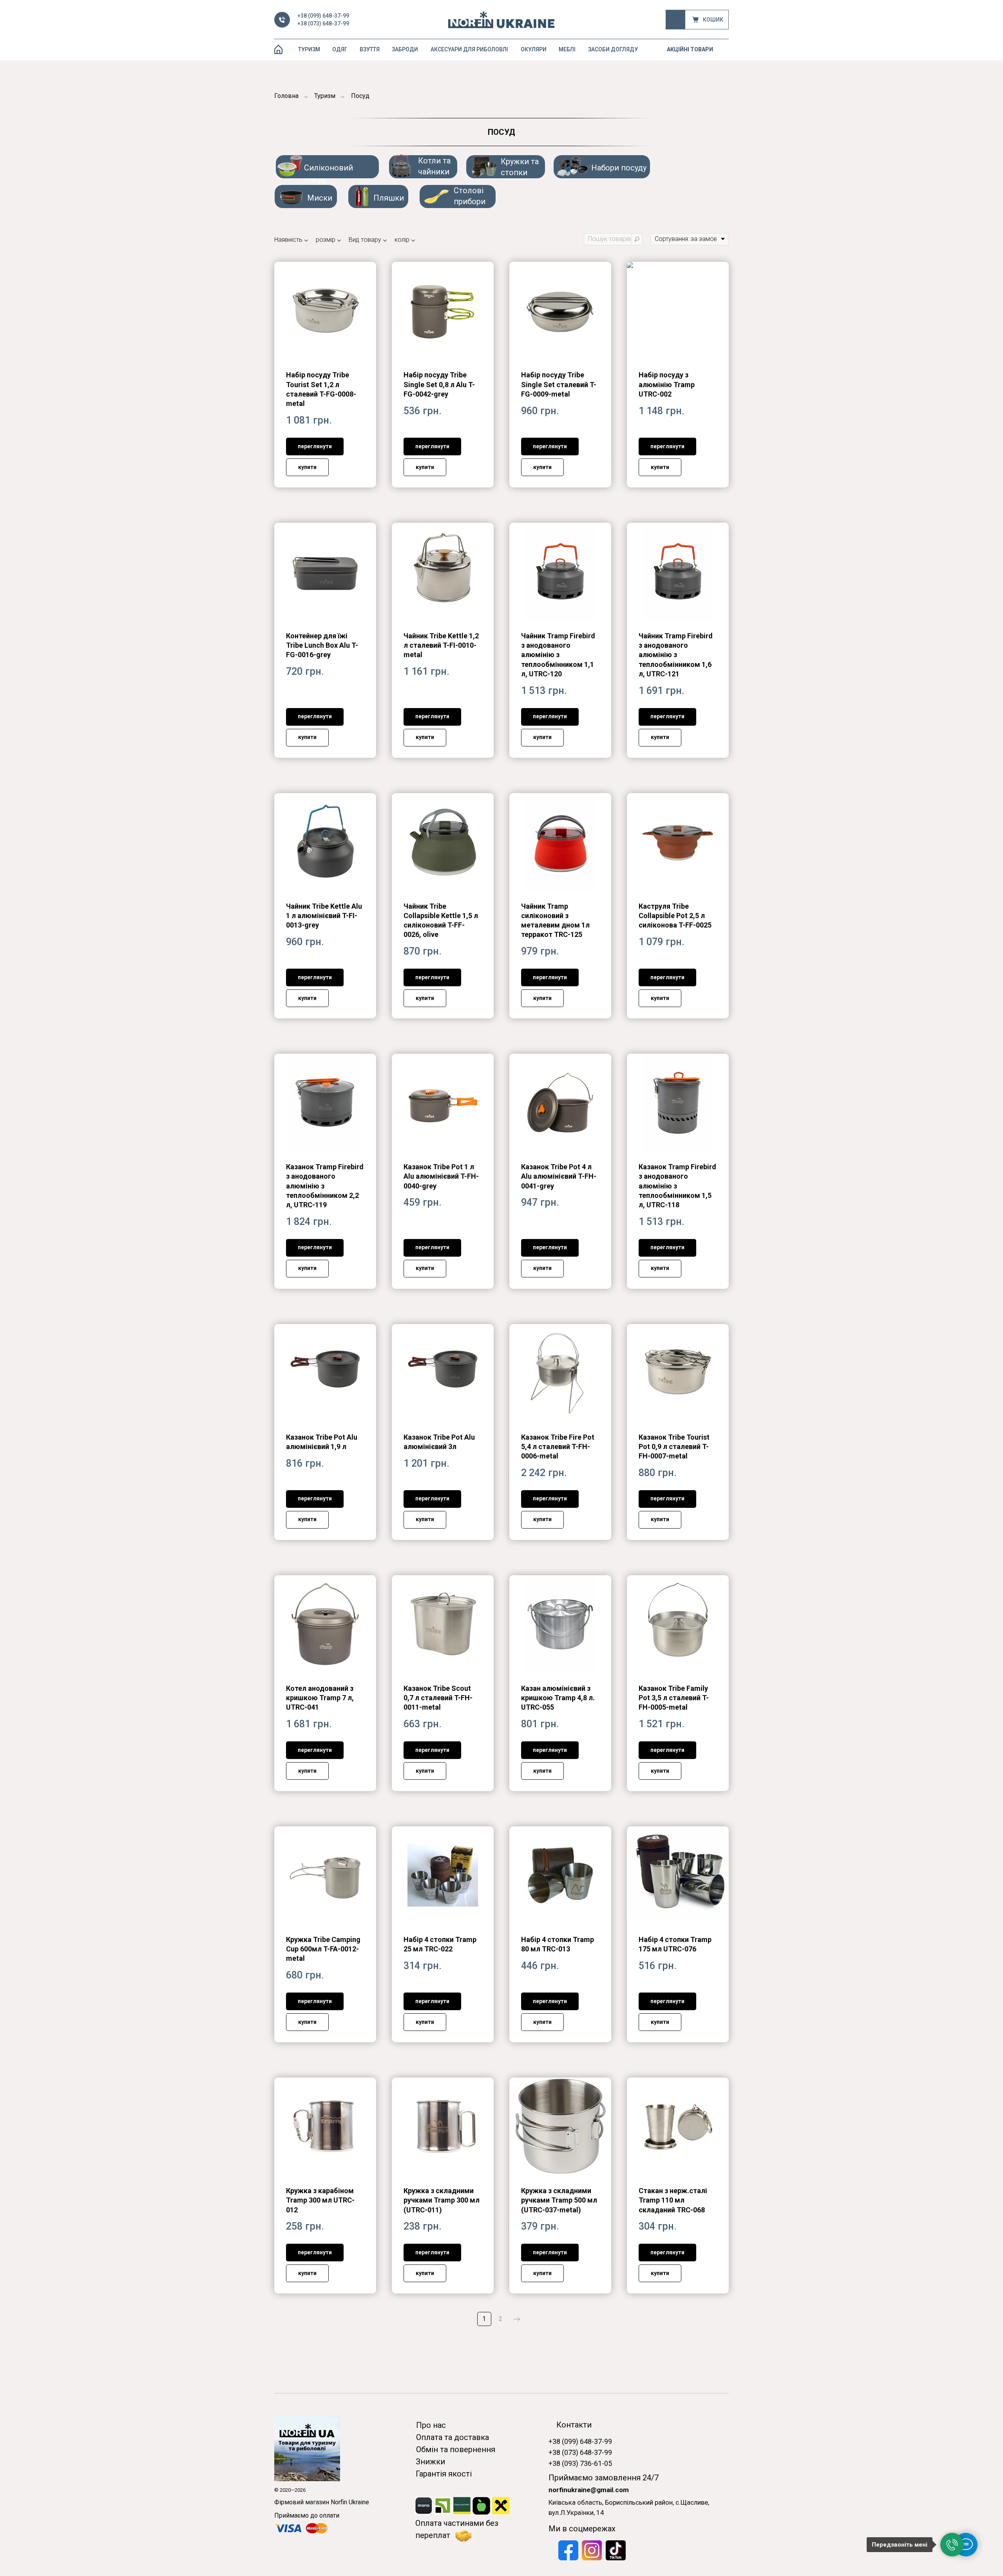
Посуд (360, 96)
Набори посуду (619, 168)
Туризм (325, 96)
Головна (286, 96)
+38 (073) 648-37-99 (323, 24)
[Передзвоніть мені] (952, 2545)
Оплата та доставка (453, 2437)
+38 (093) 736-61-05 (580, 2463)
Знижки (430, 2462)
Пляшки (389, 198)
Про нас (431, 2425)
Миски (320, 198)
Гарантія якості (444, 2474)
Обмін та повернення (456, 2449)
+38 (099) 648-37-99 (323, 16)
